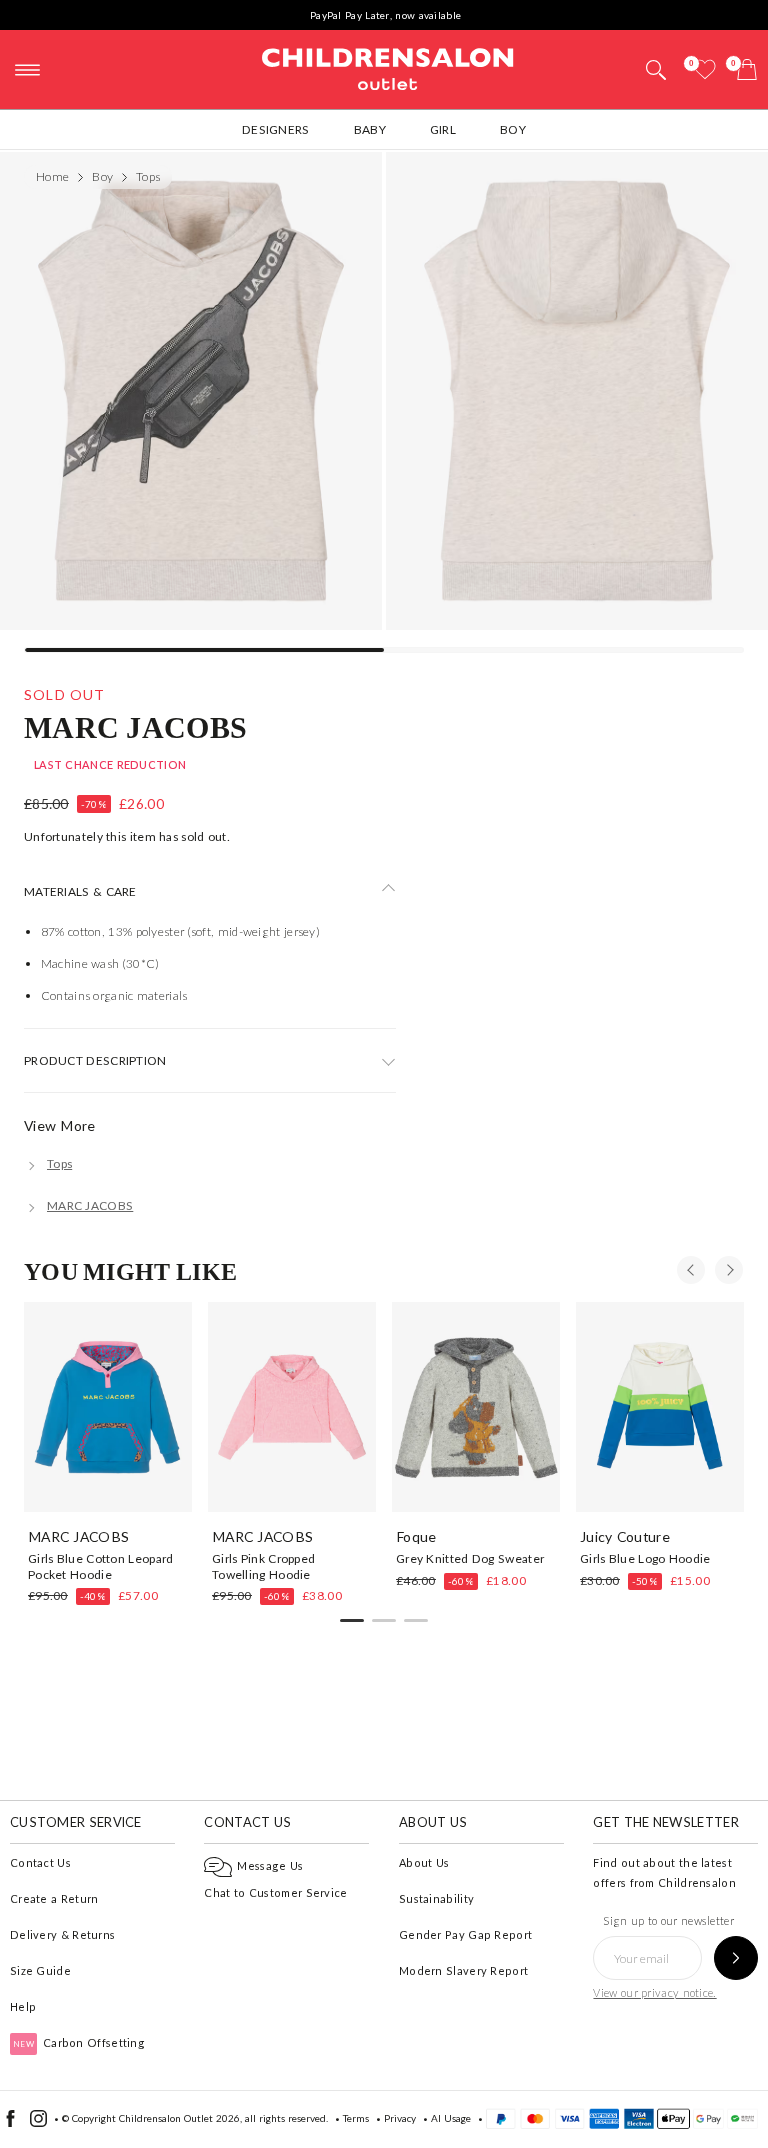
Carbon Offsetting (79, 2042)
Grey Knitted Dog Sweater (470, 1558)
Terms (356, 2118)
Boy (513, 129)
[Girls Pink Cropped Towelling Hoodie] (292, 1407)
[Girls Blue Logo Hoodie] (660, 1407)
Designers (276, 129)
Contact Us (40, 1862)
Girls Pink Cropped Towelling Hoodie (263, 1566)
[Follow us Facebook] (10, 2123)
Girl (443, 129)
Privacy (400, 2118)
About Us (424, 1862)
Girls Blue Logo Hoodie (645, 1558)
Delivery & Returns (62, 1934)
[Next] (729, 1270)
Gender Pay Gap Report (465, 1934)
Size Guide (40, 1970)
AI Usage (451, 2118)
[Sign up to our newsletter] (736, 1958)
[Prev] (691, 1270)
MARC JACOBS (135, 726)
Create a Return (54, 1898)
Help (23, 2006)
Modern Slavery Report (463, 1970)
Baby (370, 129)
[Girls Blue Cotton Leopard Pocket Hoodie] (108, 1407)
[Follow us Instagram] (38, 2123)
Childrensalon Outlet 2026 (179, 2118)
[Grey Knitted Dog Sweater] (476, 1407)
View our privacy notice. (654, 1992)
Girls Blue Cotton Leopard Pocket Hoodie (101, 1566)
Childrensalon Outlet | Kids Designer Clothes (388, 67)
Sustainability (436, 1898)
